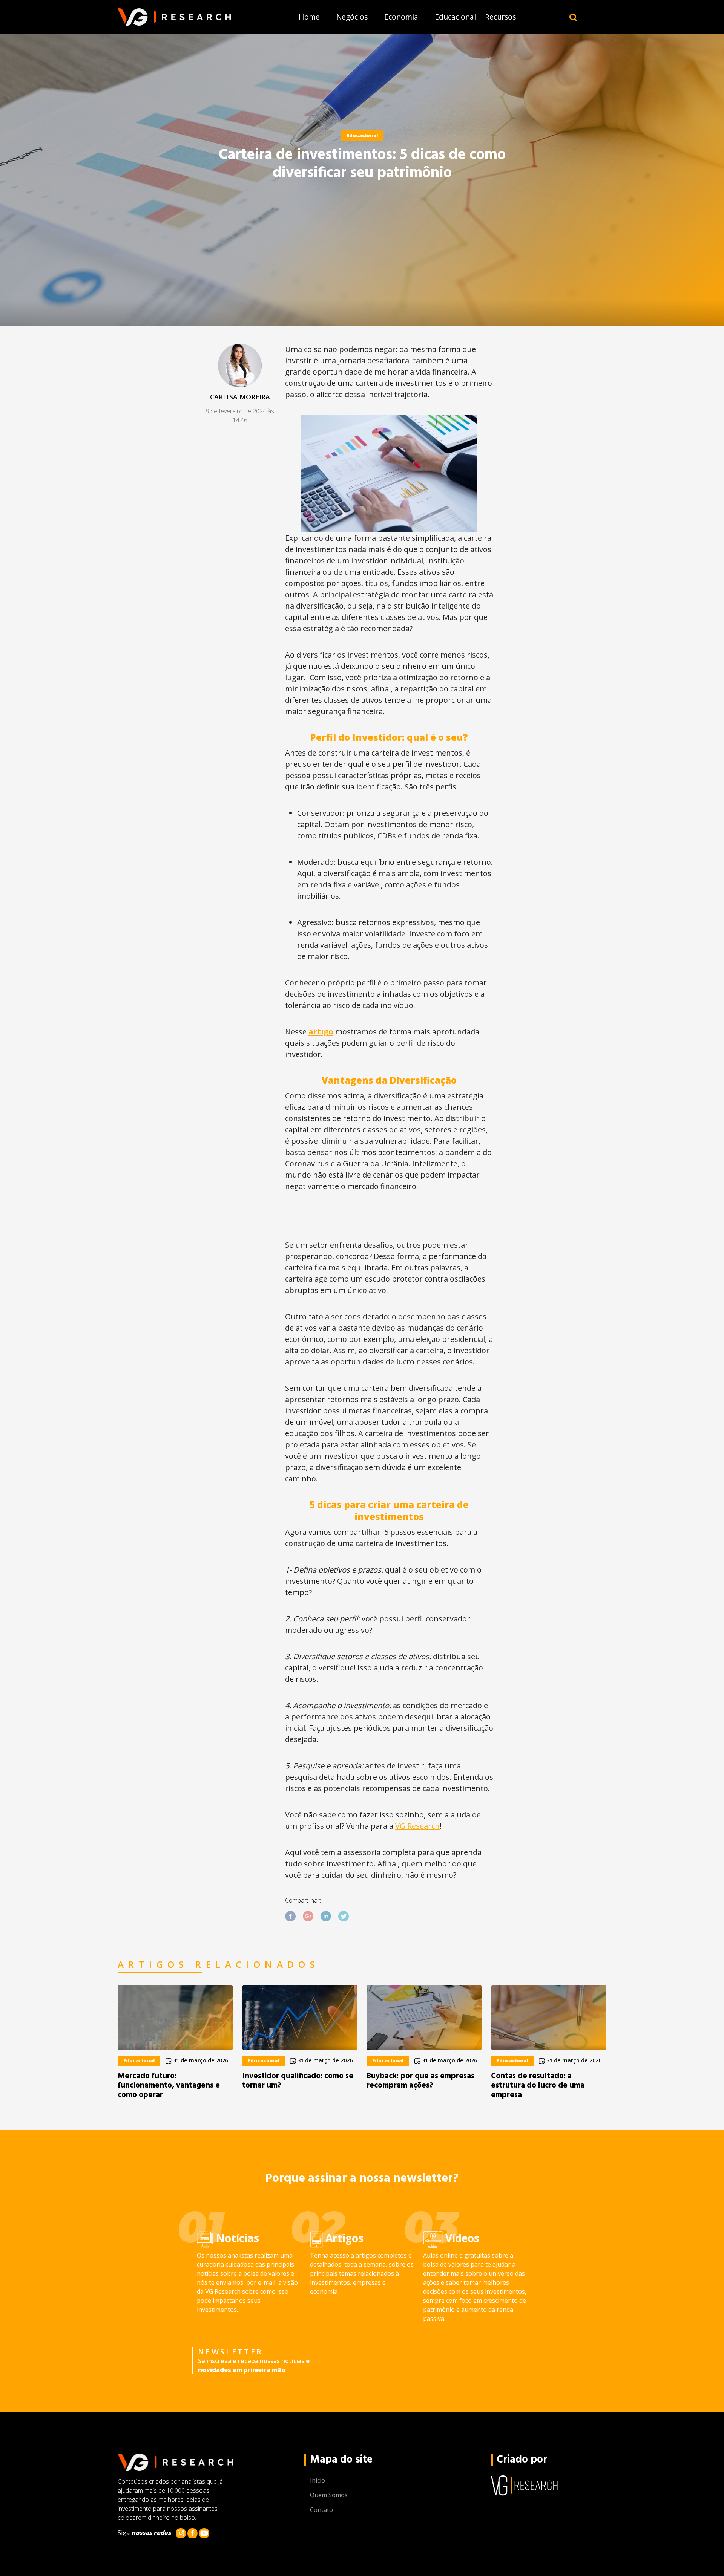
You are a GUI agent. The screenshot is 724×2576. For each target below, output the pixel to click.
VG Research (417, 1826)
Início (318, 2480)
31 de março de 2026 (200, 2060)
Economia (401, 17)
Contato (321, 2510)
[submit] (573, 17)
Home (309, 17)
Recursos (500, 17)
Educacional (455, 17)
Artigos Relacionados (219, 1965)
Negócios (352, 17)
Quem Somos (329, 2495)
